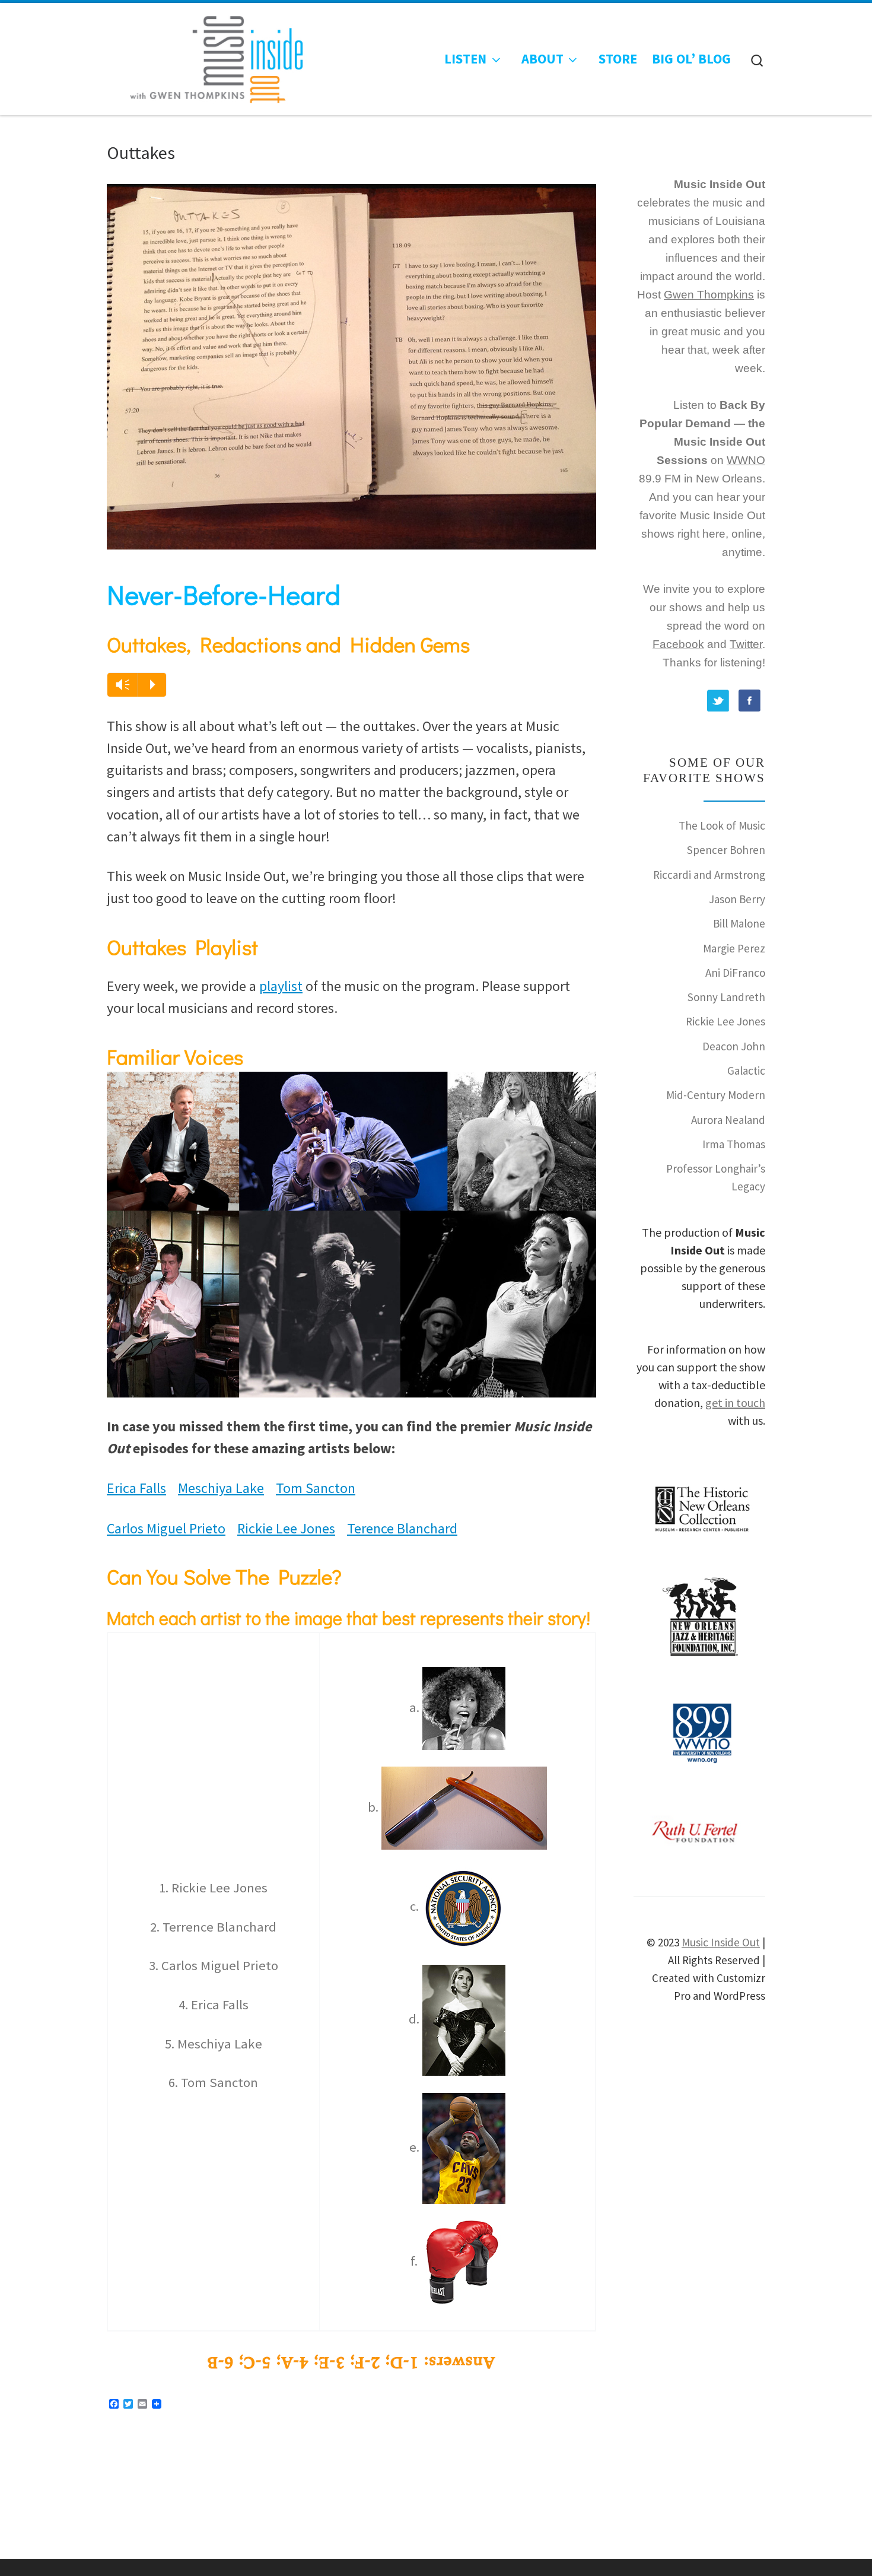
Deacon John (734, 1046)
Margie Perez (734, 948)
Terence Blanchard (402, 1528)
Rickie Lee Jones (286, 1528)
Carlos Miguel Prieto (166, 1528)
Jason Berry (737, 899)
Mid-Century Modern (716, 1095)
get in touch (735, 1403)
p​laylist (281, 986)
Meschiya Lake (221, 1488)
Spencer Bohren (726, 850)
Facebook (678, 644)
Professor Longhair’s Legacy (716, 1177)
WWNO (746, 460)
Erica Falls (136, 1488)
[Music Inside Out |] (209, 56)
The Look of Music (722, 825)
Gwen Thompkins (709, 295)
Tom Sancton (316, 1488)
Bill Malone (739, 923)
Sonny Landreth (726, 997)
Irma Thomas (734, 1144)
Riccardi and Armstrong (709, 875)
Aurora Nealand (728, 1120)
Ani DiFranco (735, 973)
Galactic (746, 1071)
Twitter (746, 644)
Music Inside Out (721, 1942)
